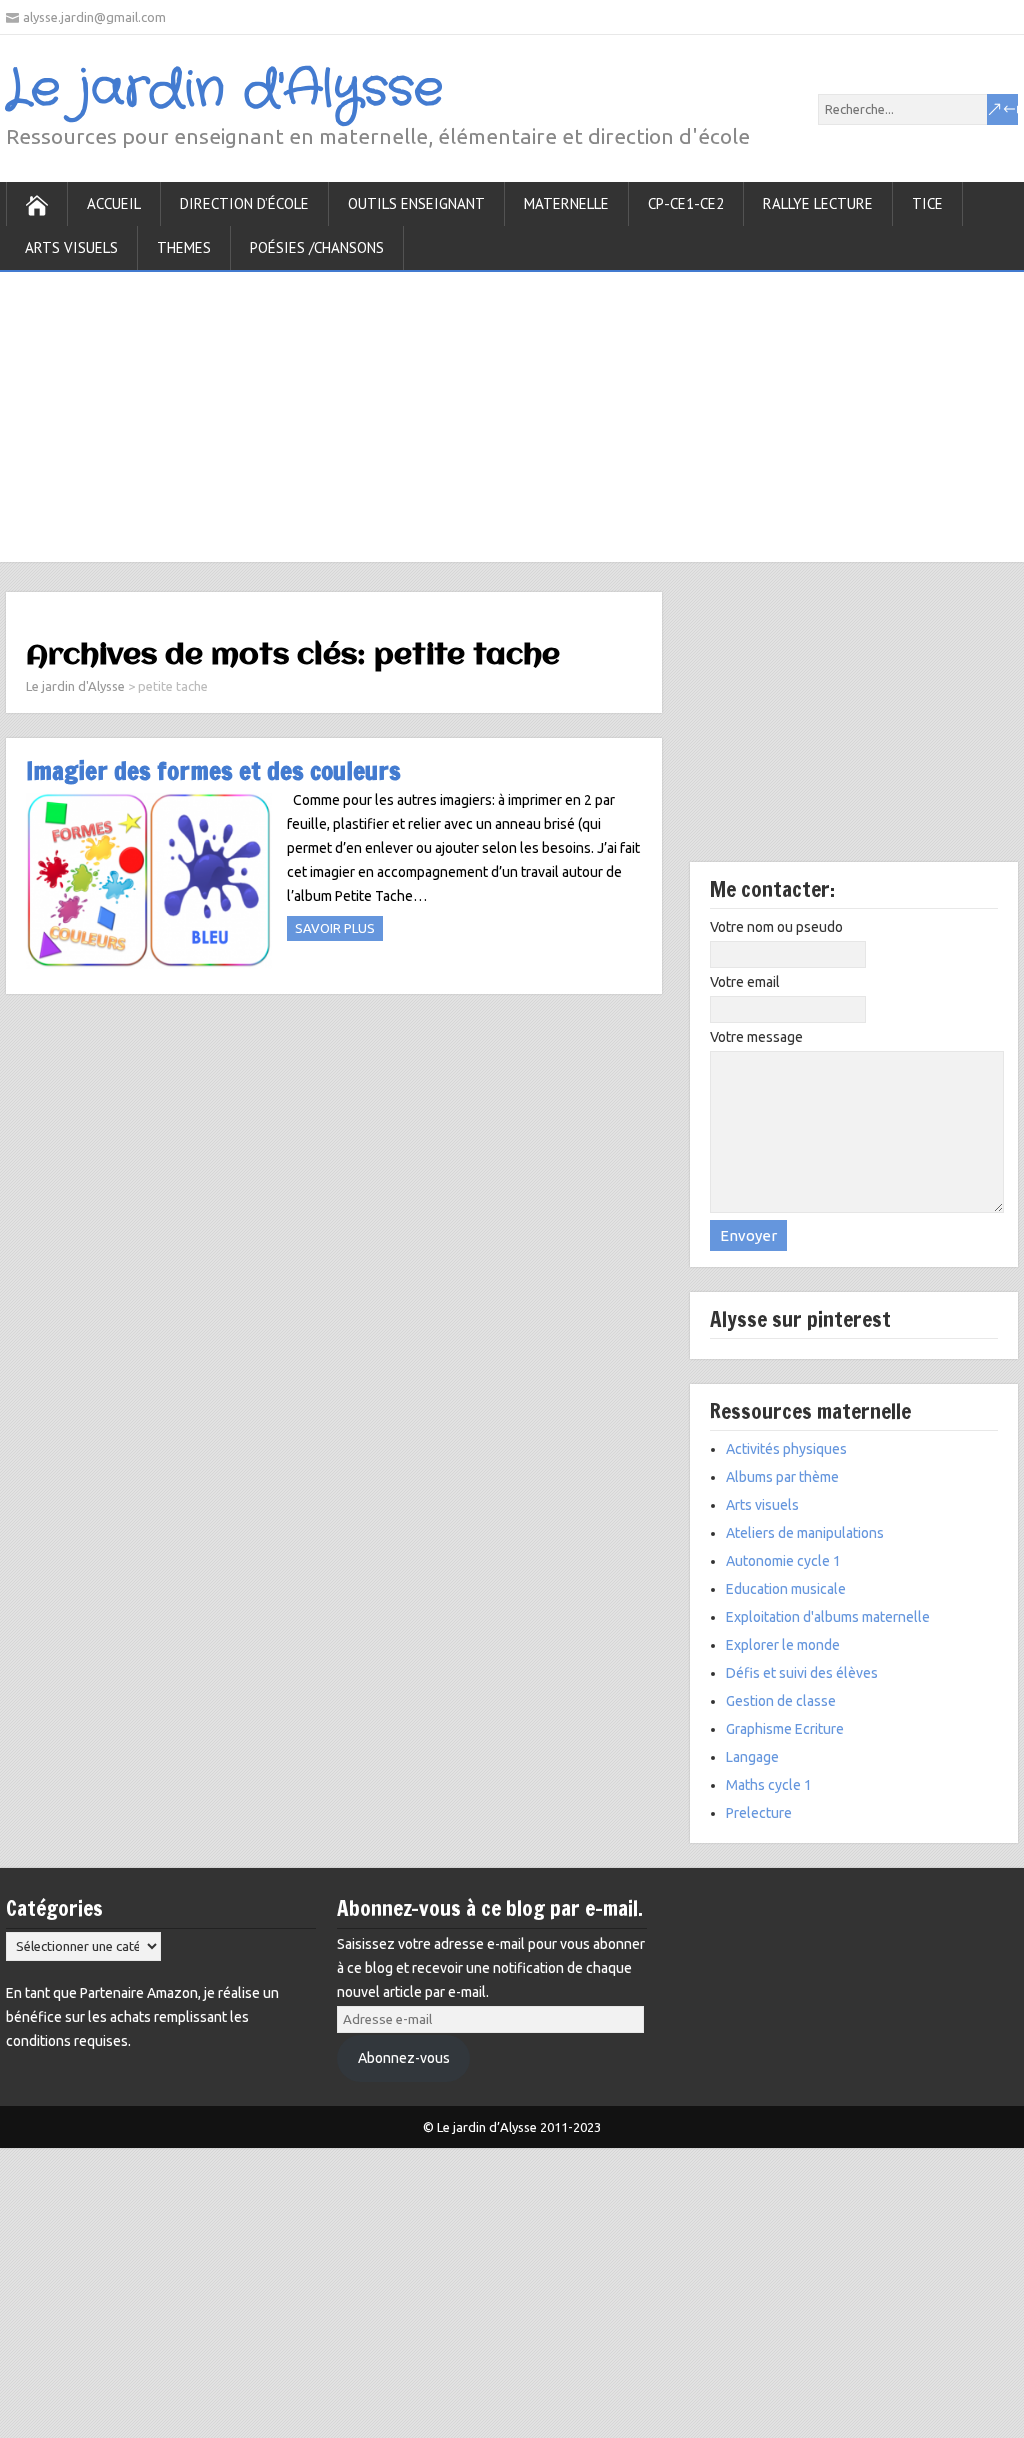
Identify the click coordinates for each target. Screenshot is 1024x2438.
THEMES (184, 247)
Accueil (114, 203)
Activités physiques (786, 1449)
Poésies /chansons (317, 247)
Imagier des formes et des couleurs (213, 770)
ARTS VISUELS (71, 247)
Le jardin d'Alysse (224, 90)
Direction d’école (244, 203)
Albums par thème (782, 1477)
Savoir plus (335, 928)
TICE (927, 203)
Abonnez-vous (404, 2058)
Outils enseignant (416, 203)
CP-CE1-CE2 (686, 203)
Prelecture (759, 1813)
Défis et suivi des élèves (802, 1673)
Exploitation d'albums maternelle (828, 1617)
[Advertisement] (512, 412)
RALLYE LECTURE (818, 203)
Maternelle (566, 203)
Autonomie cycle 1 (783, 1561)
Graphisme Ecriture (785, 1729)
